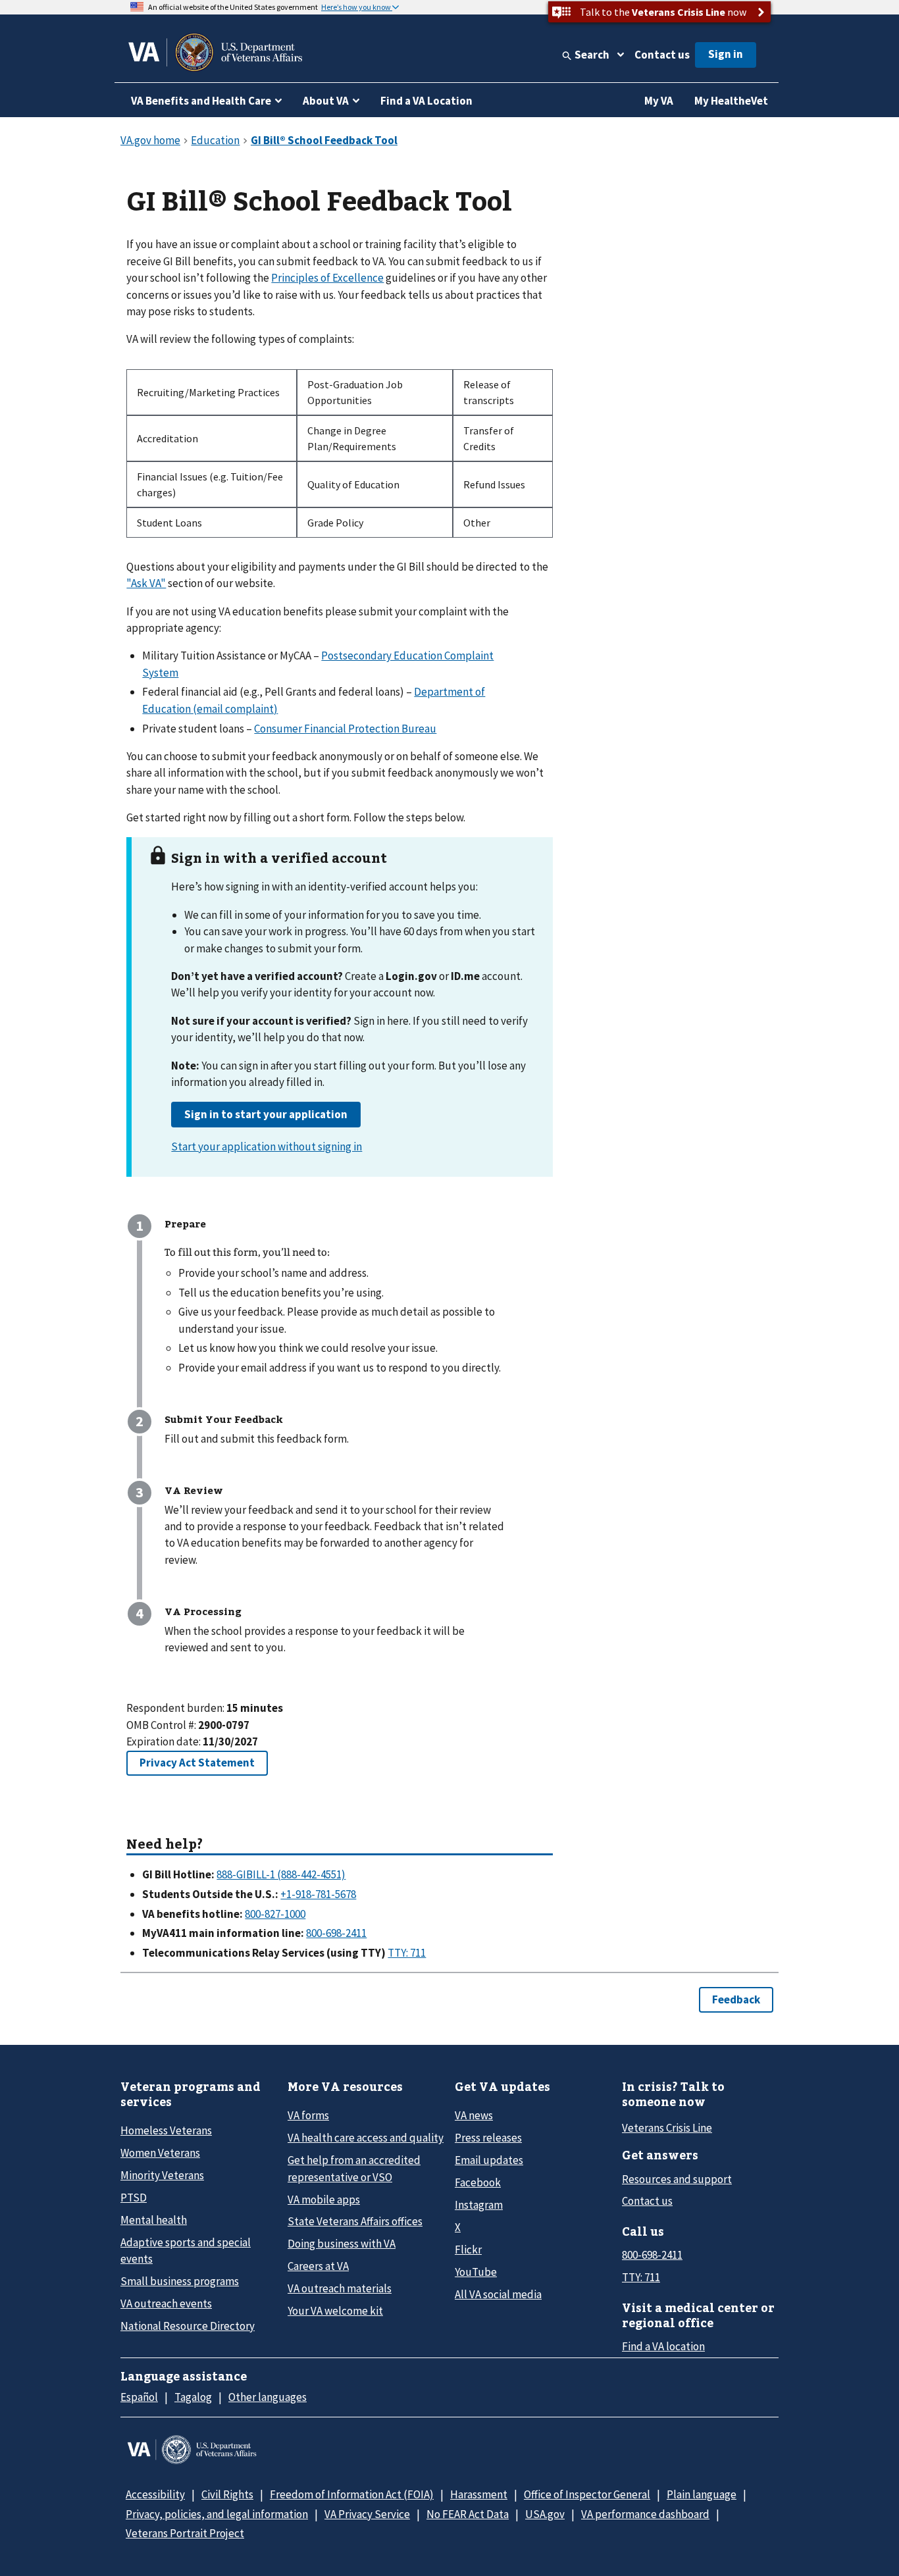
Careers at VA (318, 2266)
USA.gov (545, 2514)
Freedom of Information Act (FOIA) (352, 2494)
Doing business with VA (342, 2244)
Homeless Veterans (166, 2130)
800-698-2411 (652, 2255)
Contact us (662, 55)
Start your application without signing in (267, 1146)
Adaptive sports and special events (186, 2251)
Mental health (154, 2220)
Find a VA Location (426, 101)
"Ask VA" (146, 583)
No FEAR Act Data (468, 2514)
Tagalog (193, 2397)
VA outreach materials (340, 2288)
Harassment (479, 2494)
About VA (326, 101)
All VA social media (498, 2294)
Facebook (478, 2182)
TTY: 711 (641, 2277)
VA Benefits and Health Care (201, 101)
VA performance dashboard (645, 2514)
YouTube (476, 2272)
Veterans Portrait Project (185, 2533)
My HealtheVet (731, 101)
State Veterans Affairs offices (355, 2221)
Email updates (489, 2160)
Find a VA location (663, 2346)
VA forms (308, 2115)
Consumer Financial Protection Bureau (345, 729)
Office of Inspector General (587, 2494)
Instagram (479, 2205)
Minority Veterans (162, 2175)
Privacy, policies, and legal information (217, 2514)
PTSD (134, 2198)
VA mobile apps (324, 2200)
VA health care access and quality (366, 2138)
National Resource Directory (188, 2326)
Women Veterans (160, 2153)
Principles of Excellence (327, 278)
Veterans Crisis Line (667, 2128)
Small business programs (180, 2281)
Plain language (702, 2494)
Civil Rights (227, 2494)
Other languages (268, 2397)
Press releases (488, 2138)
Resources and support (677, 2179)
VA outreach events (166, 2304)
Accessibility (155, 2494)
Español (139, 2397)
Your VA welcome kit (335, 2311)
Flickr (468, 2250)
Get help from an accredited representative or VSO (354, 2168)
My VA (659, 101)
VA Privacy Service (367, 2514)
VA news (474, 2115)
